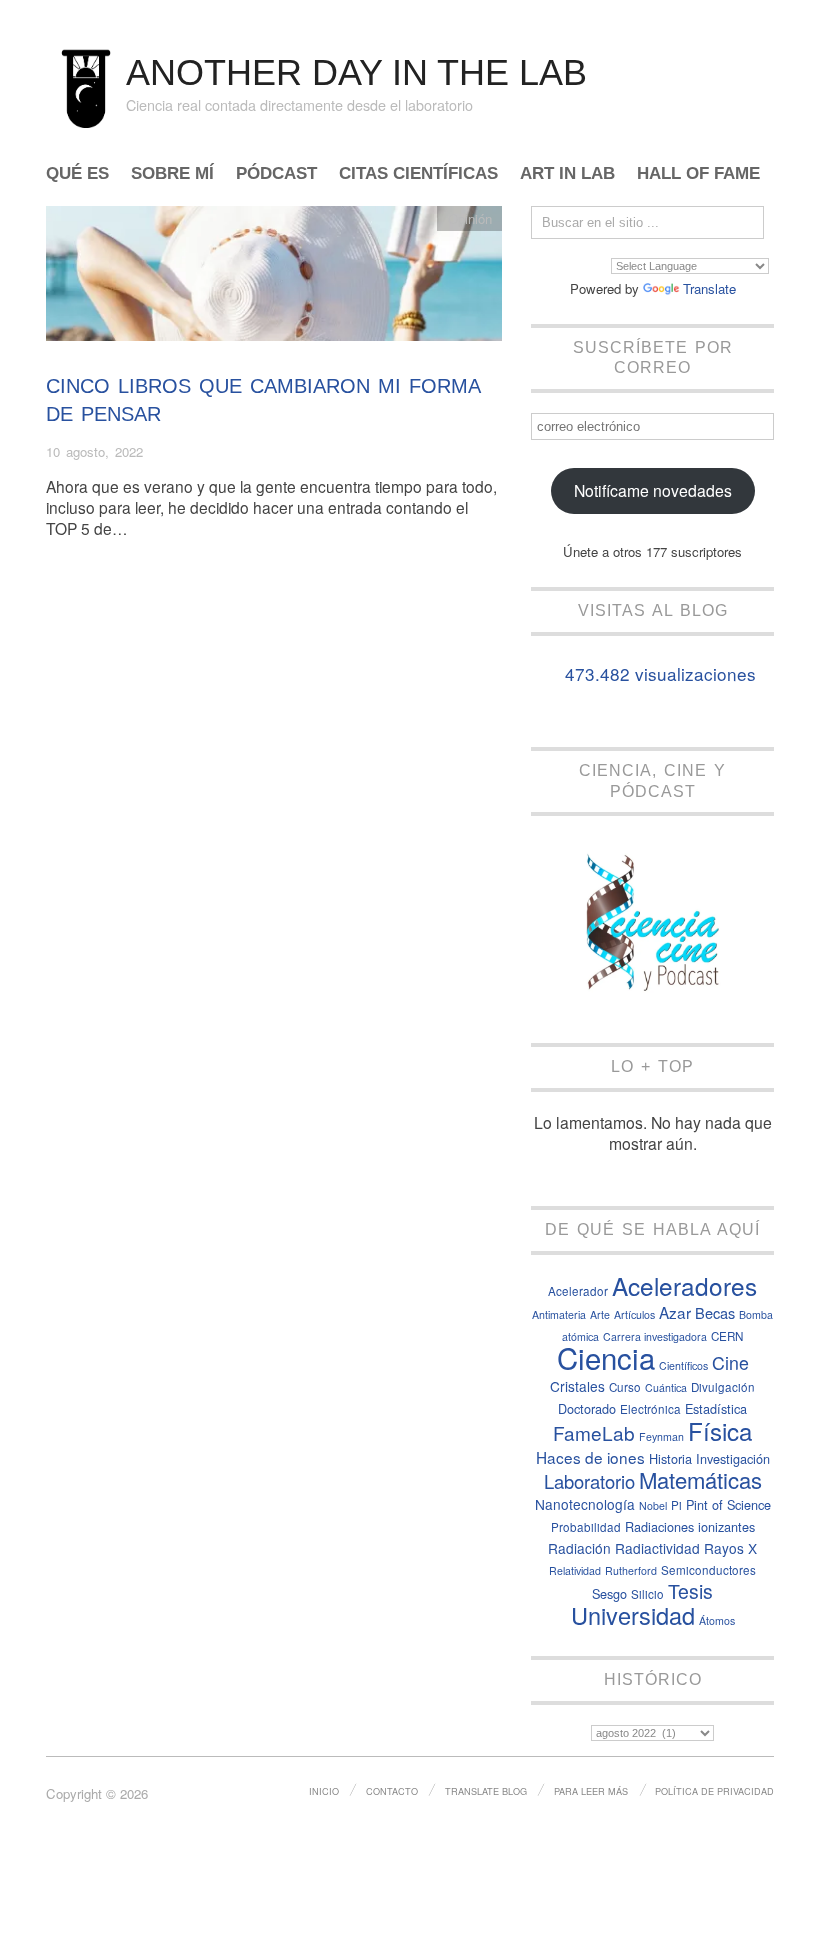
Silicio (647, 1594)
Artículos (634, 1314)
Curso (625, 1387)
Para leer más (591, 1791)
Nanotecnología (585, 1504)
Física (720, 1430)
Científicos (683, 1365)
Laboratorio (589, 1481)
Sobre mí (172, 174)
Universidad (633, 1615)
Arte (600, 1314)
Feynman (661, 1436)
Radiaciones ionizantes (690, 1526)
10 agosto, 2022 (94, 451)
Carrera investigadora (655, 1336)
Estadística (716, 1408)
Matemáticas (700, 1479)
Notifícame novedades (653, 490)
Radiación (579, 1548)
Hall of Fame (698, 174)
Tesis (690, 1591)
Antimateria (559, 1314)
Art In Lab (567, 174)
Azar (675, 1312)
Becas (715, 1312)
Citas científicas (418, 174)
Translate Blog (486, 1791)
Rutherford (631, 1570)
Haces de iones (590, 1457)
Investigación (733, 1458)
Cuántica (666, 1387)
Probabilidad (586, 1527)
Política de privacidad (714, 1791)
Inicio (324, 1791)
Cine (730, 1362)
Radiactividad (657, 1548)
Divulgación (723, 1387)
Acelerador (578, 1291)
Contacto (392, 1791)
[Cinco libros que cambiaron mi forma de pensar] (274, 278)
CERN (727, 1336)
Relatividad (575, 1570)
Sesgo (609, 1593)
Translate (709, 288)
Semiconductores (708, 1570)
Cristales (577, 1386)
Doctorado (587, 1408)
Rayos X (730, 1548)
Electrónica (650, 1409)
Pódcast (276, 174)
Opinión (470, 218)
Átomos (717, 1620)
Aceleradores (684, 1285)
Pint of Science (728, 1504)
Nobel (653, 1505)
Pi (676, 1505)
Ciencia (606, 1357)
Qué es (77, 174)
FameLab (594, 1432)
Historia (670, 1458)
